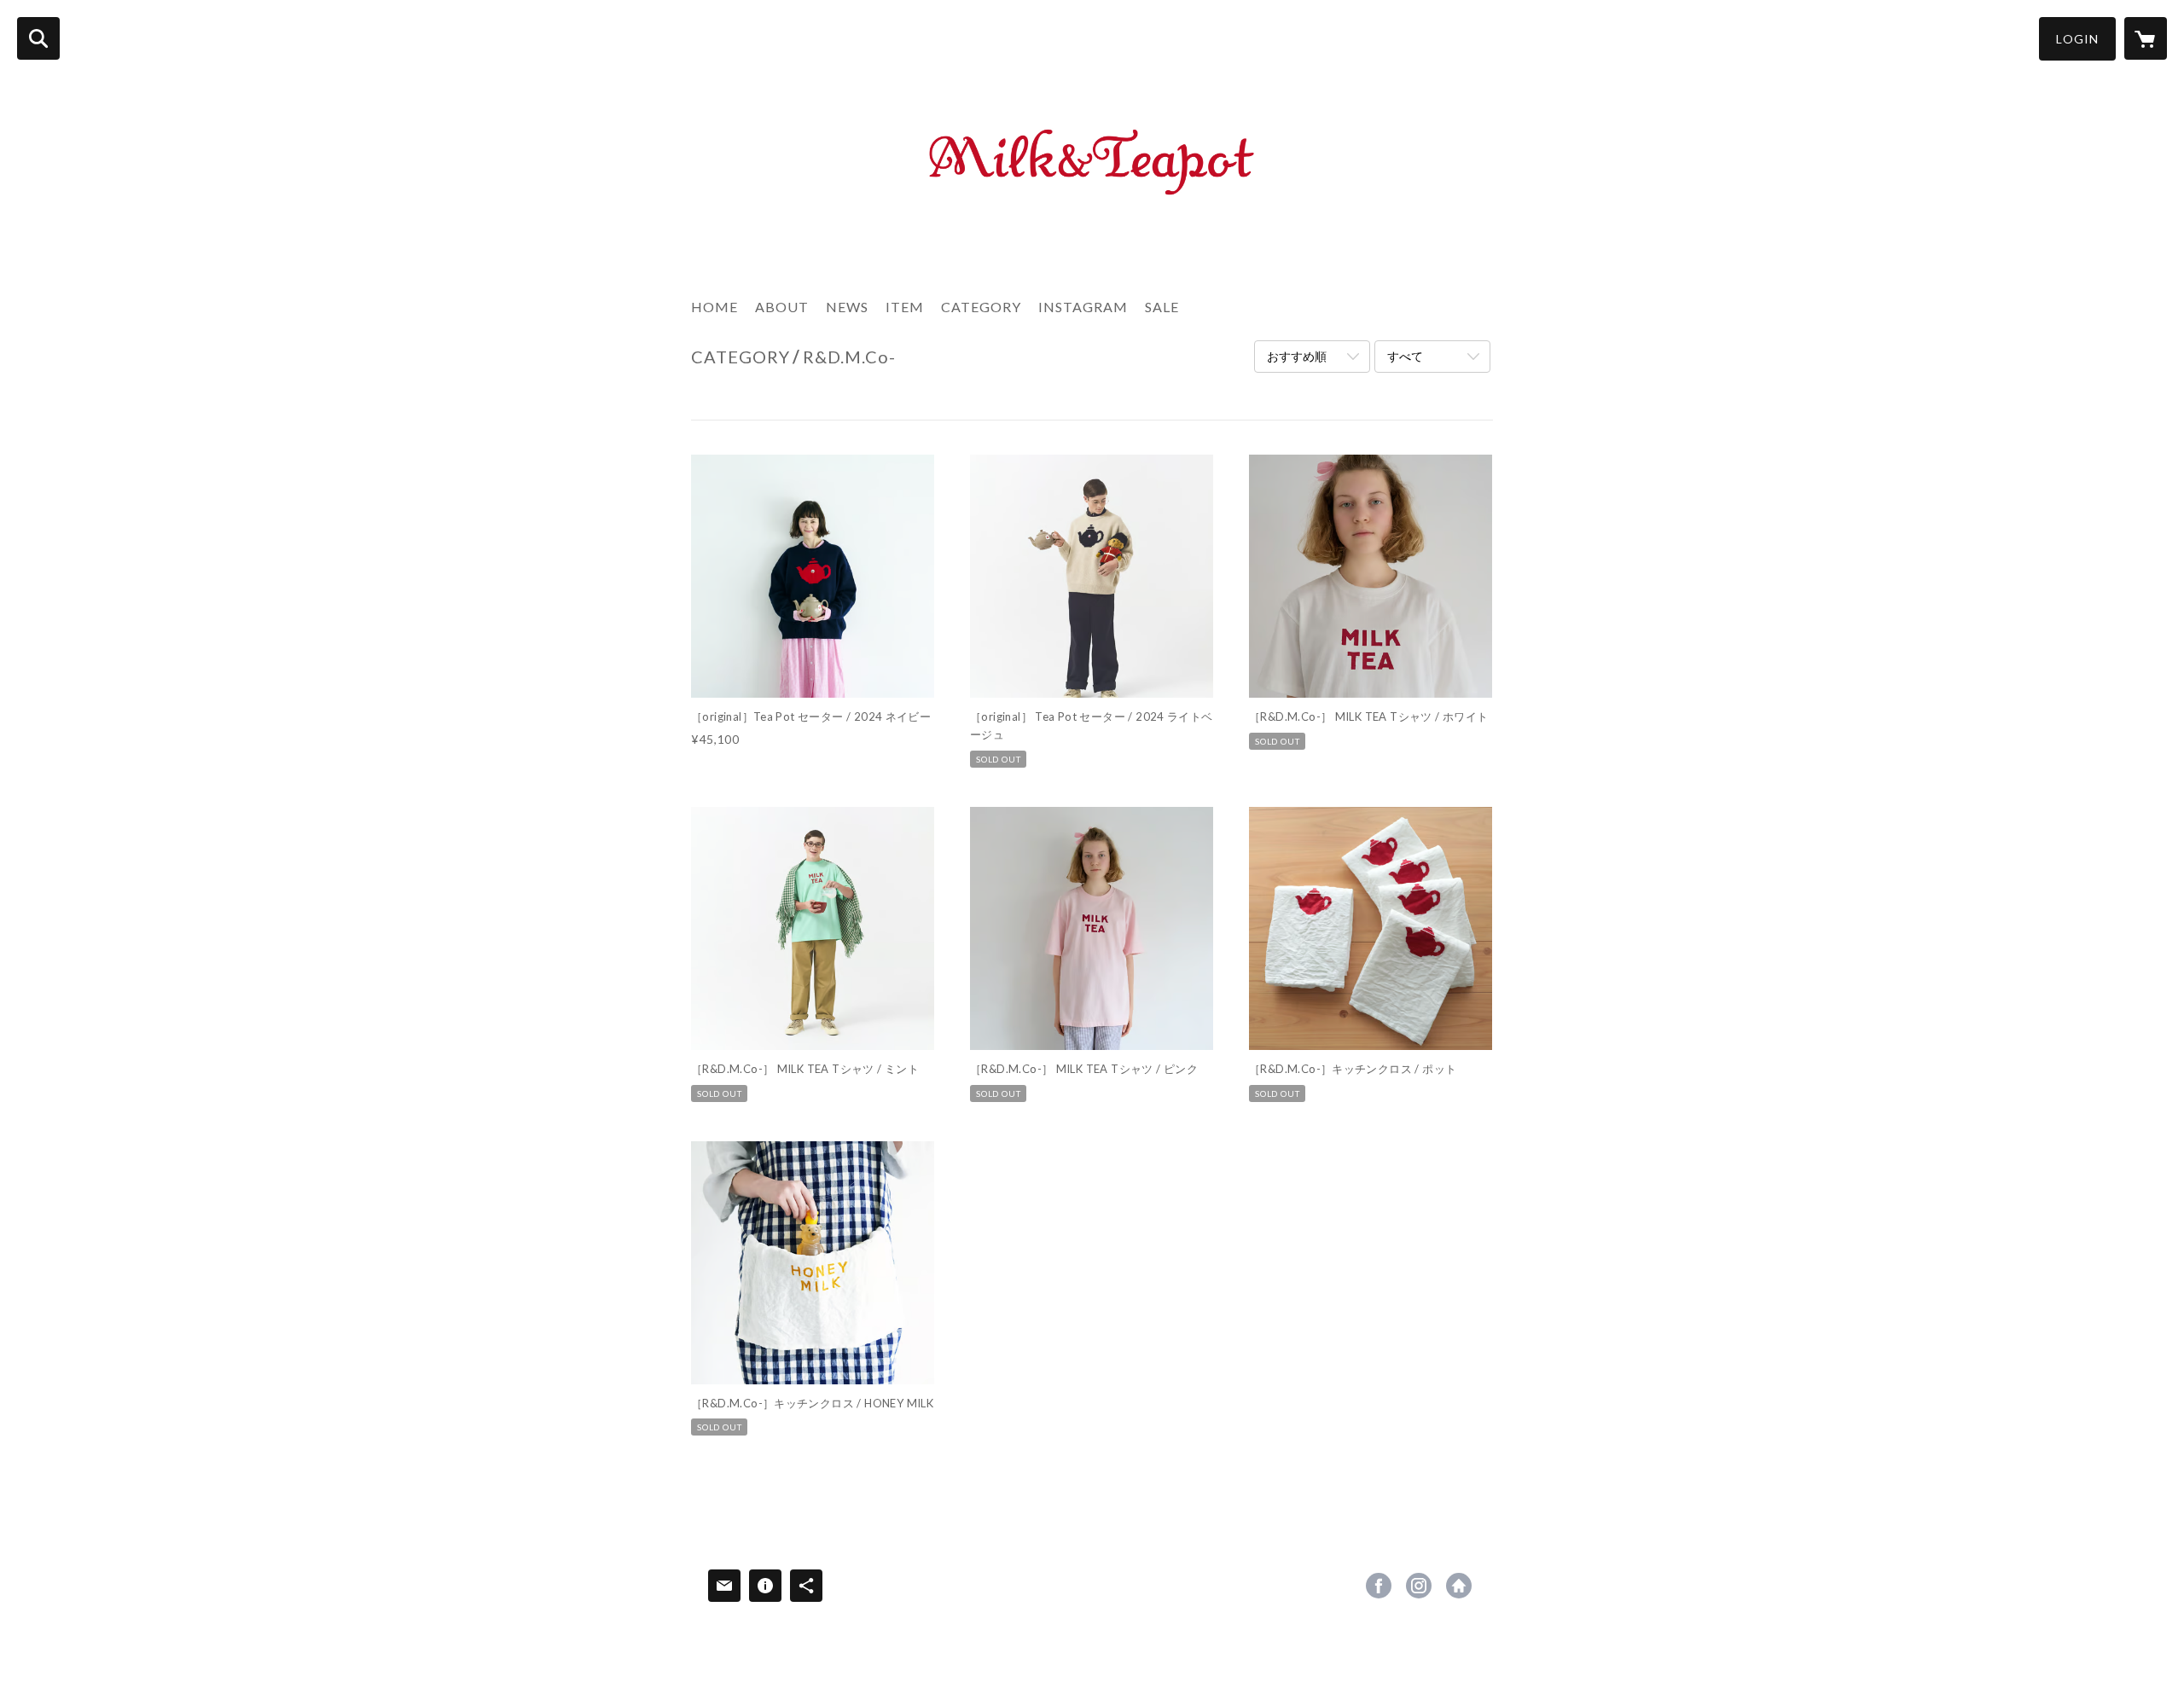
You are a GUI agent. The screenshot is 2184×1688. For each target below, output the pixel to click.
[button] (2077, 39)
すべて (1405, 356)
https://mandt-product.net (1459, 1586)
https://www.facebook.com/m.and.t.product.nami (1379, 1586)
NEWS (847, 307)
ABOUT (782, 307)
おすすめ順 (1297, 356)
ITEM (905, 307)
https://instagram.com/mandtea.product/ (1419, 1586)
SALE (1162, 307)
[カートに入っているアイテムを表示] (2146, 38)
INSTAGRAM (1083, 307)
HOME (714, 307)
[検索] (38, 38)
